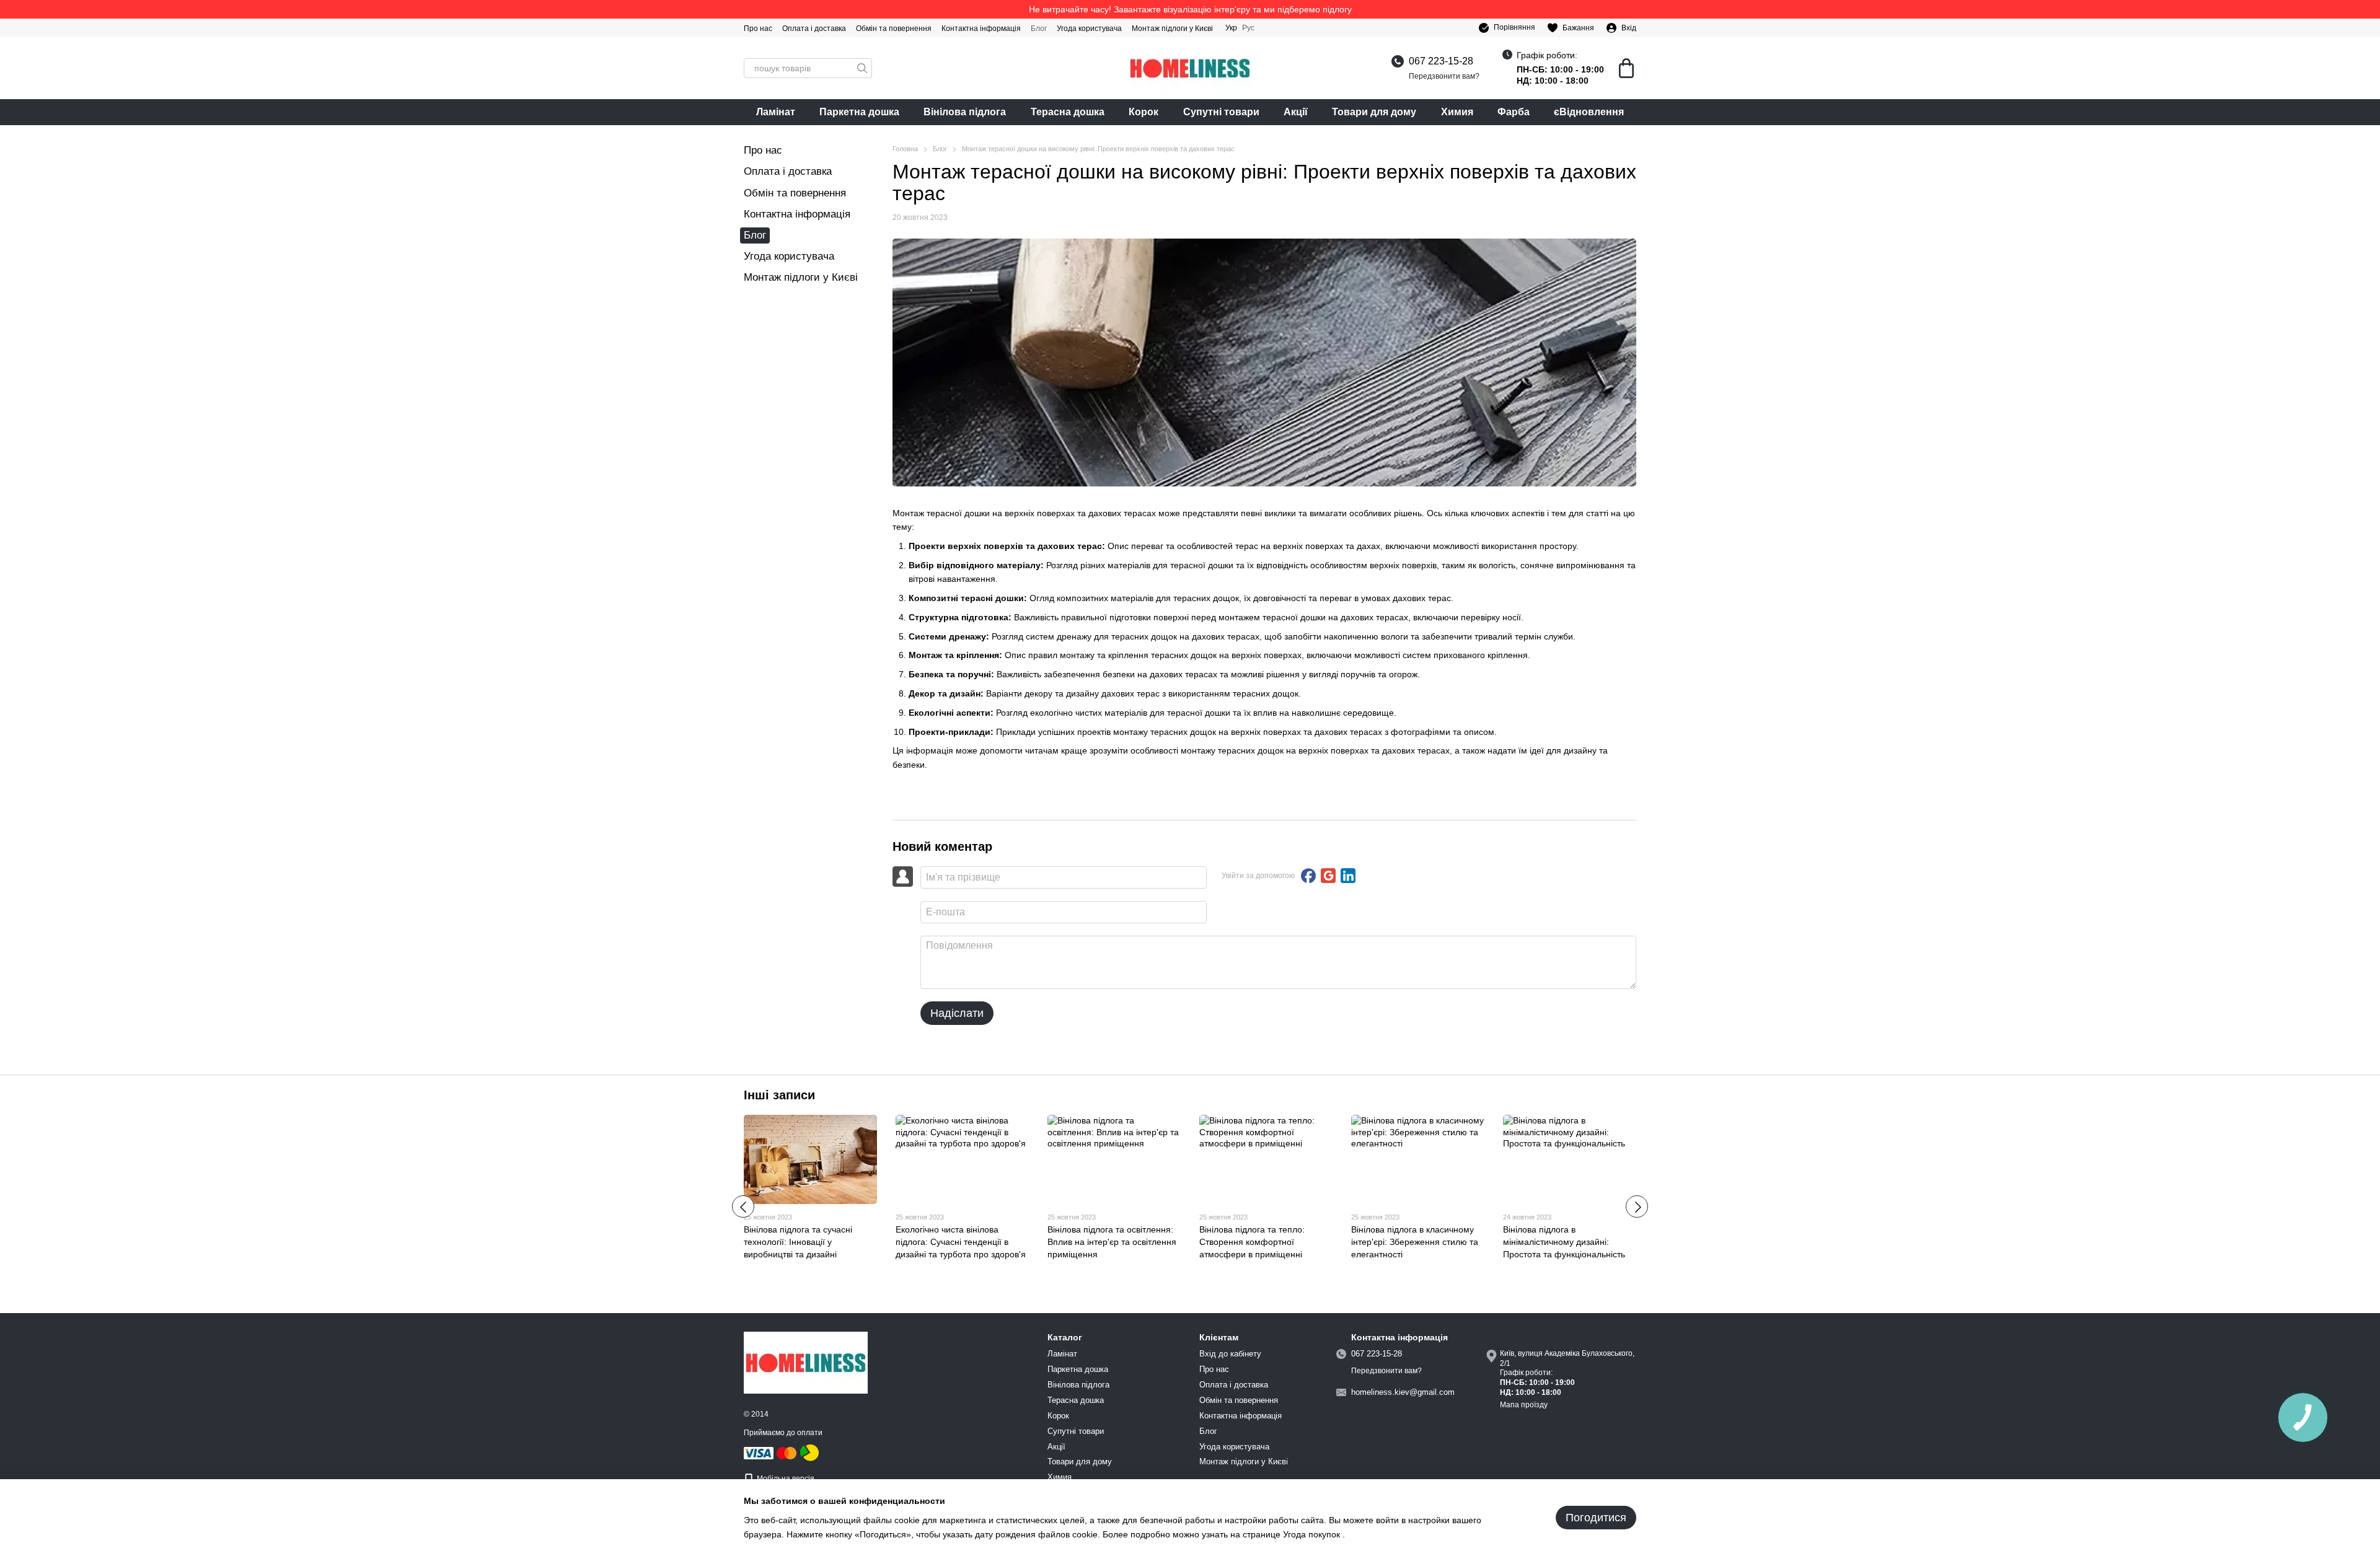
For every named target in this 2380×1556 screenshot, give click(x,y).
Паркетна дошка (859, 112)
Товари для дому (1374, 112)
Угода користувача (1089, 29)
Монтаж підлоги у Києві (1172, 29)
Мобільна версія (785, 1479)
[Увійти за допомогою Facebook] (1308, 876)
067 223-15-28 (1441, 61)
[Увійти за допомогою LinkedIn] (1348, 876)
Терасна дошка (1068, 112)
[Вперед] (1637, 1207)
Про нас (758, 29)
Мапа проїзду (1524, 1405)
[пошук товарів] (862, 68)
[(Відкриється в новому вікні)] (809, 1453)
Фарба (1514, 112)
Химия (1457, 112)
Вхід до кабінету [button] (1230, 1354)
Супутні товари (1221, 112)
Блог (1039, 29)
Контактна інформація (981, 29)
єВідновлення (1589, 112)
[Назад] (743, 1207)
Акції (1296, 112)
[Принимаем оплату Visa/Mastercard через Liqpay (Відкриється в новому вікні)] (771, 1453)
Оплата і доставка (814, 29)
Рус (1248, 28)
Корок (1144, 112)
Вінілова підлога (965, 112)
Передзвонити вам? (1444, 76)
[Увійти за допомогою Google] (1328, 876)
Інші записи (779, 1095)
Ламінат (776, 112)
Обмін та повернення (894, 29)
